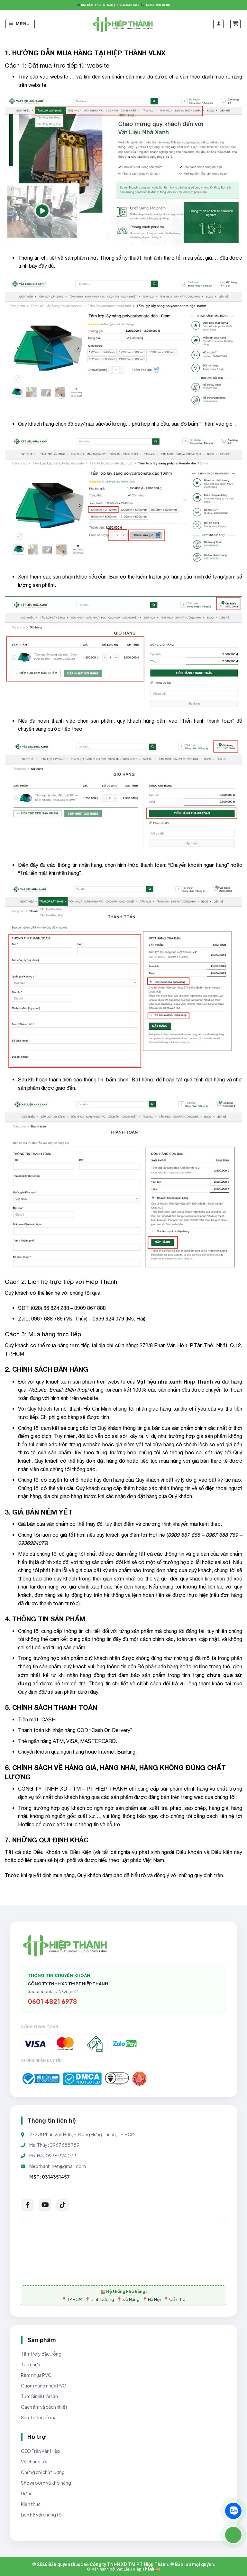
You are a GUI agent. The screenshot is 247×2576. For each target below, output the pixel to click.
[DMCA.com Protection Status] (82, 2079)
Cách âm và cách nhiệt (44, 2407)
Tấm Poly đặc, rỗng (41, 2354)
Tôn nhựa (31, 2364)
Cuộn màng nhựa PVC (44, 2386)
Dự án (27, 2493)
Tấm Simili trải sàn (39, 2396)
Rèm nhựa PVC (36, 2375)
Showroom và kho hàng (46, 2483)
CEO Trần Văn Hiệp (41, 2451)
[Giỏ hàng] (235, 24)
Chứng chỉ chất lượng (43, 2472)
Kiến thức (31, 2504)
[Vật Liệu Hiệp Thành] (123, 24)
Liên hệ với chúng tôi (42, 2515)
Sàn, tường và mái (39, 2417)
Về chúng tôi (34, 2461)
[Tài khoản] (218, 24)
